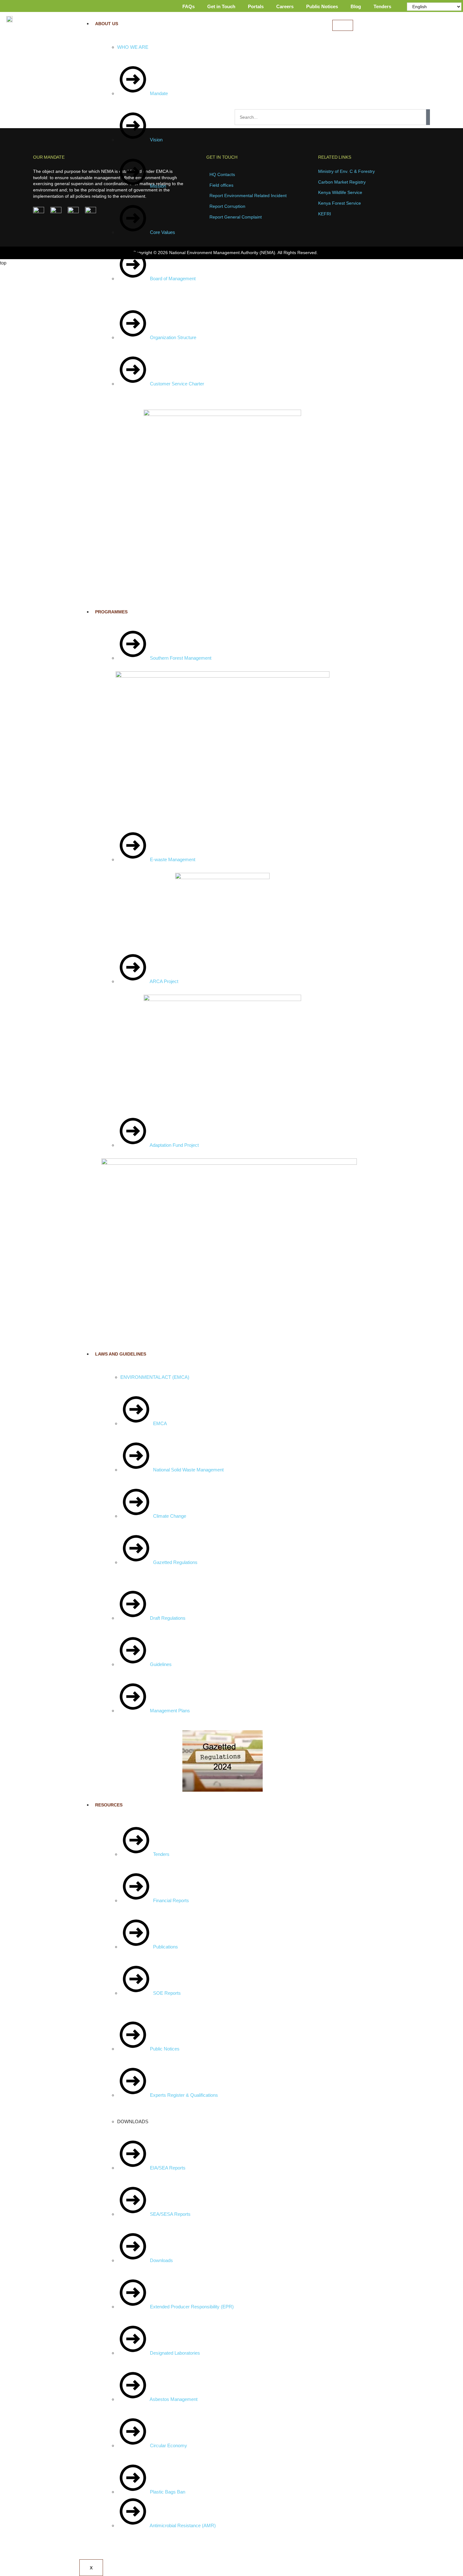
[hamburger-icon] (343, 25)
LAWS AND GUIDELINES (121, 1354)
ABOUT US (107, 24)
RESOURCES (109, 1805)
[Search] (428, 117)
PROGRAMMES (111, 612)
